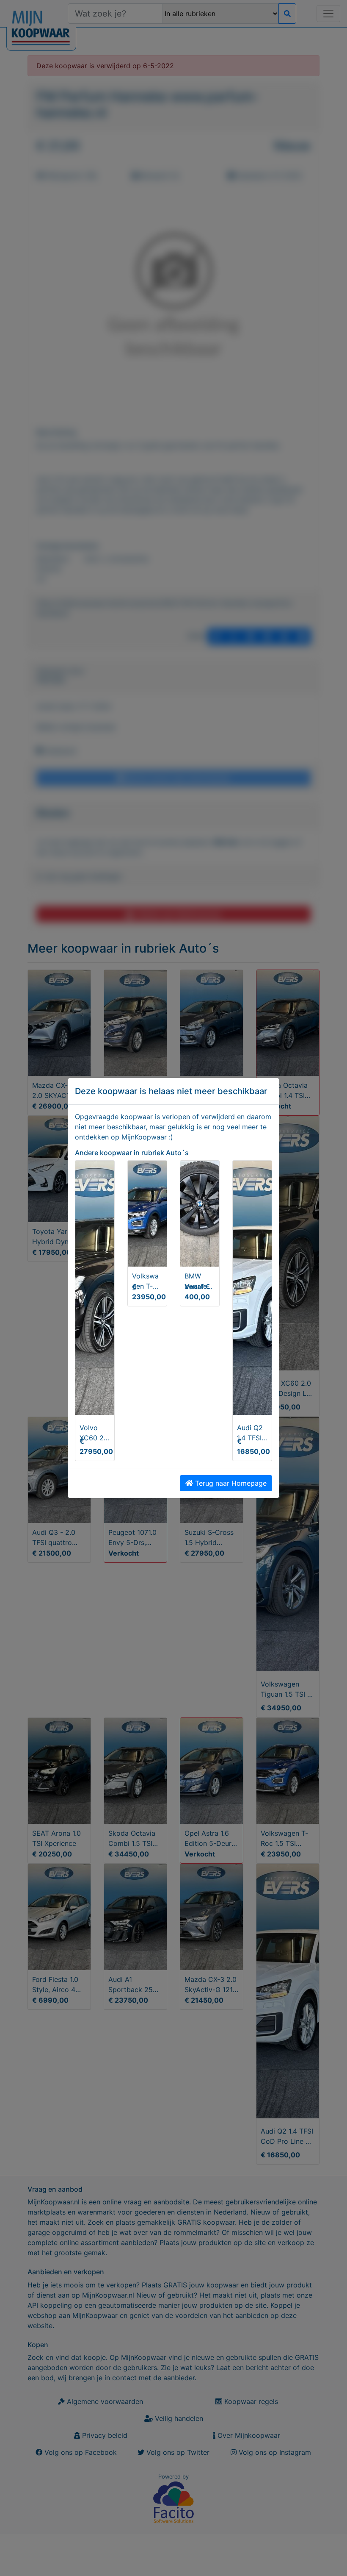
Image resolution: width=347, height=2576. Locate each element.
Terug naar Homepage (230, 1483)
